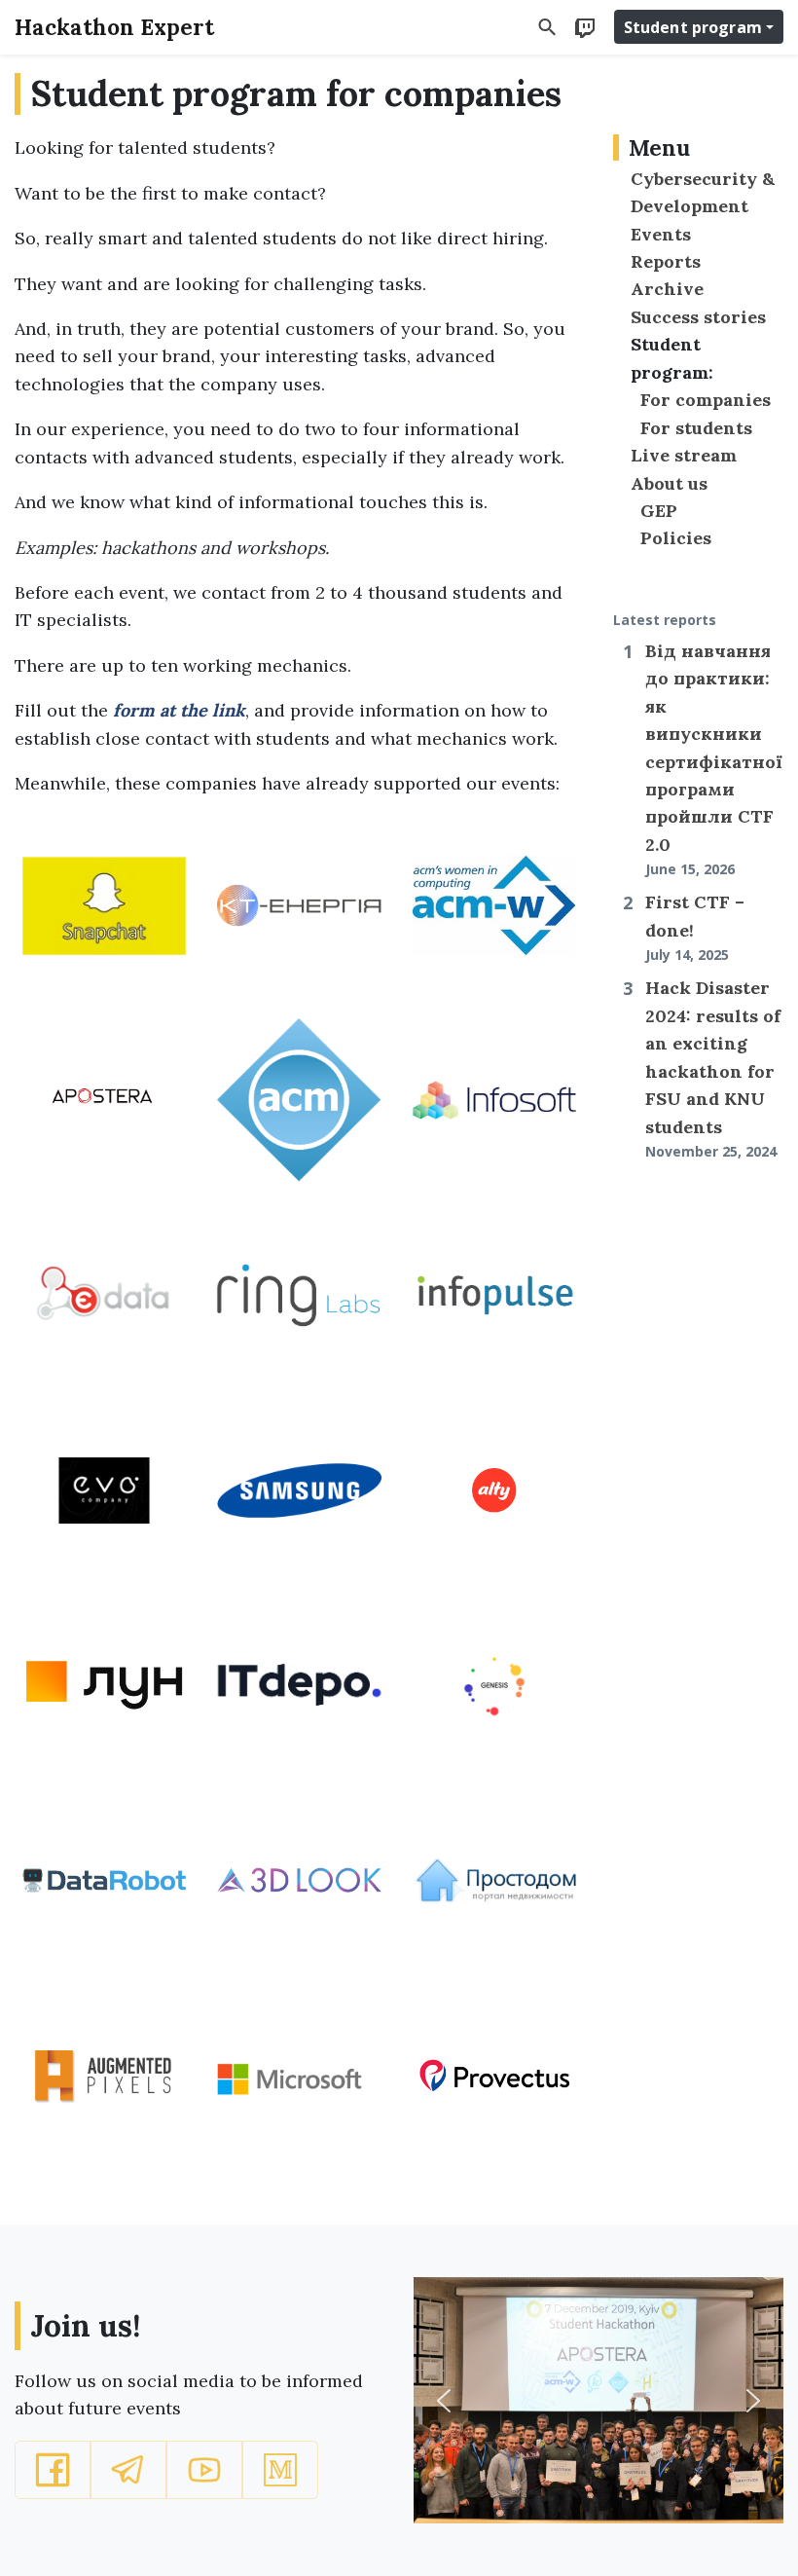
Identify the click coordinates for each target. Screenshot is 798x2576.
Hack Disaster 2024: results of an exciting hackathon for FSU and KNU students (713, 1068)
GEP (659, 511)
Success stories (698, 317)
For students (696, 428)
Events (661, 234)
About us (669, 483)
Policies (676, 538)
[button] (53, 2470)
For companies (706, 400)
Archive (667, 289)
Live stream (684, 455)
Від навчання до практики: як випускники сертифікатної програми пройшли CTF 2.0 (714, 759)
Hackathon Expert (114, 27)
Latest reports (665, 620)
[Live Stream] (585, 26)
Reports (666, 261)
